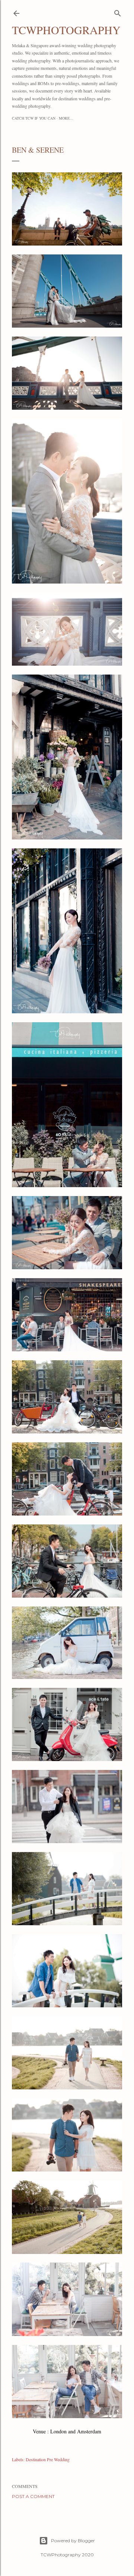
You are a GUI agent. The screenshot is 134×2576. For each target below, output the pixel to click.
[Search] (118, 12)
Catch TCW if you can (34, 118)
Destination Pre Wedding (48, 2459)
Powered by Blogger (73, 2541)
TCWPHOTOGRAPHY (66, 30)
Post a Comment (33, 2496)
